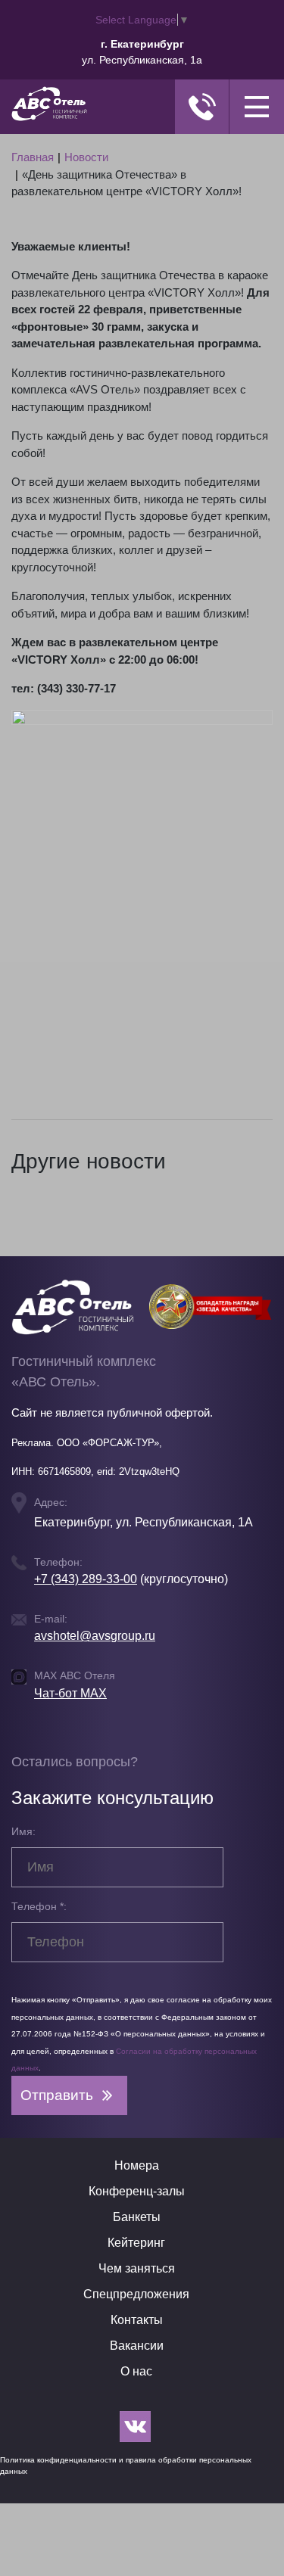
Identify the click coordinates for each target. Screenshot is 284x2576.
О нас (136, 2371)
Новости (86, 157)
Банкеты (137, 2217)
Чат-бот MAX (70, 1693)
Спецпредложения (136, 2294)
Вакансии (137, 2346)
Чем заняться (137, 2268)
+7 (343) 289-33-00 (86, 1579)
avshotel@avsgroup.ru (95, 1636)
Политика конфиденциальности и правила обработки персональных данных (126, 2466)
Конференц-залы (137, 2191)
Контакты (137, 2320)
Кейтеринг (136, 2243)
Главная (33, 157)
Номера (137, 2165)
